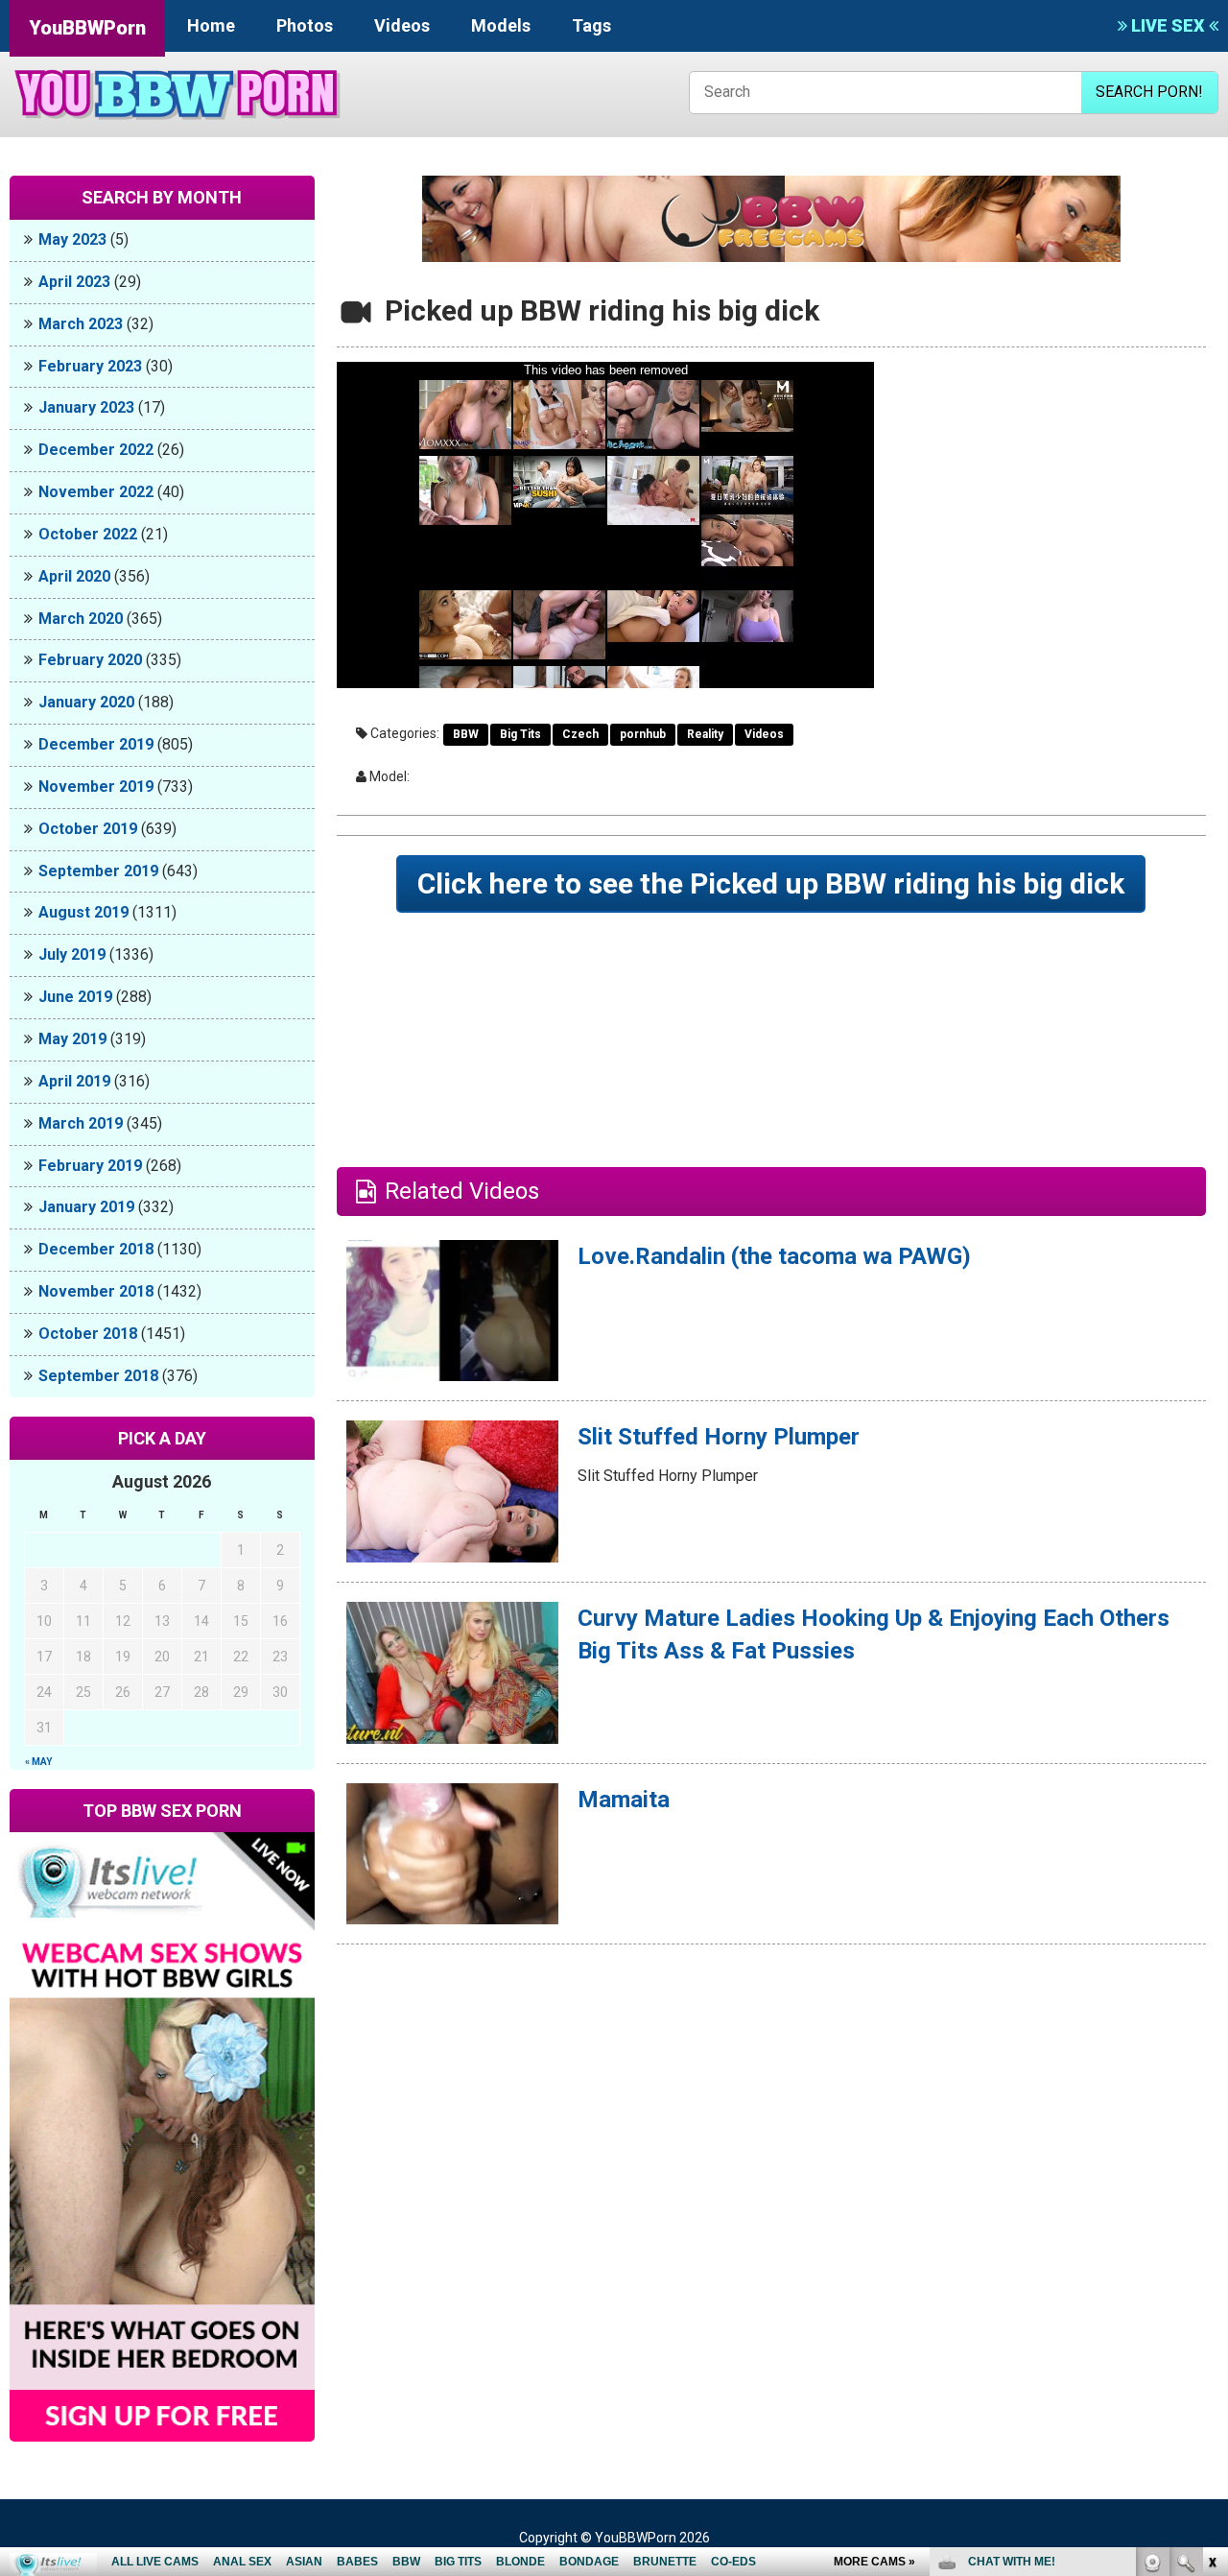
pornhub (643, 734)
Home (211, 25)
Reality (705, 734)
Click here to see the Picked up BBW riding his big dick (771, 883)
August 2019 (83, 912)
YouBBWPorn (87, 28)
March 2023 (81, 324)
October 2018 (88, 1334)
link (1211, 2276)
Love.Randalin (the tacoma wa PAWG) (774, 1256)
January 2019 (86, 1207)
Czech (580, 734)
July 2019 (72, 954)
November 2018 (96, 1291)
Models (501, 25)
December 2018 (96, 1249)
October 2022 (88, 534)
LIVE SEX (1168, 25)
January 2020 (86, 702)
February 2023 (90, 366)
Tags (591, 25)
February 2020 (90, 660)
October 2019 (88, 829)
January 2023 (86, 407)
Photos (305, 25)
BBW (466, 734)
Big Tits (520, 734)
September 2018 (98, 1376)
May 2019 (72, 1039)
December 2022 (96, 450)
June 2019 (75, 997)
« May (38, 1762)
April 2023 (74, 282)
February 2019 (90, 1166)
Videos (402, 25)
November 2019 (96, 787)
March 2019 (81, 1123)
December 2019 (96, 744)
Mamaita (624, 1800)
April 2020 (74, 576)
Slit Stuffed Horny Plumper (719, 1437)
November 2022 (96, 492)
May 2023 (72, 239)
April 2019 (74, 1081)
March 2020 (81, 619)
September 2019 (98, 871)
